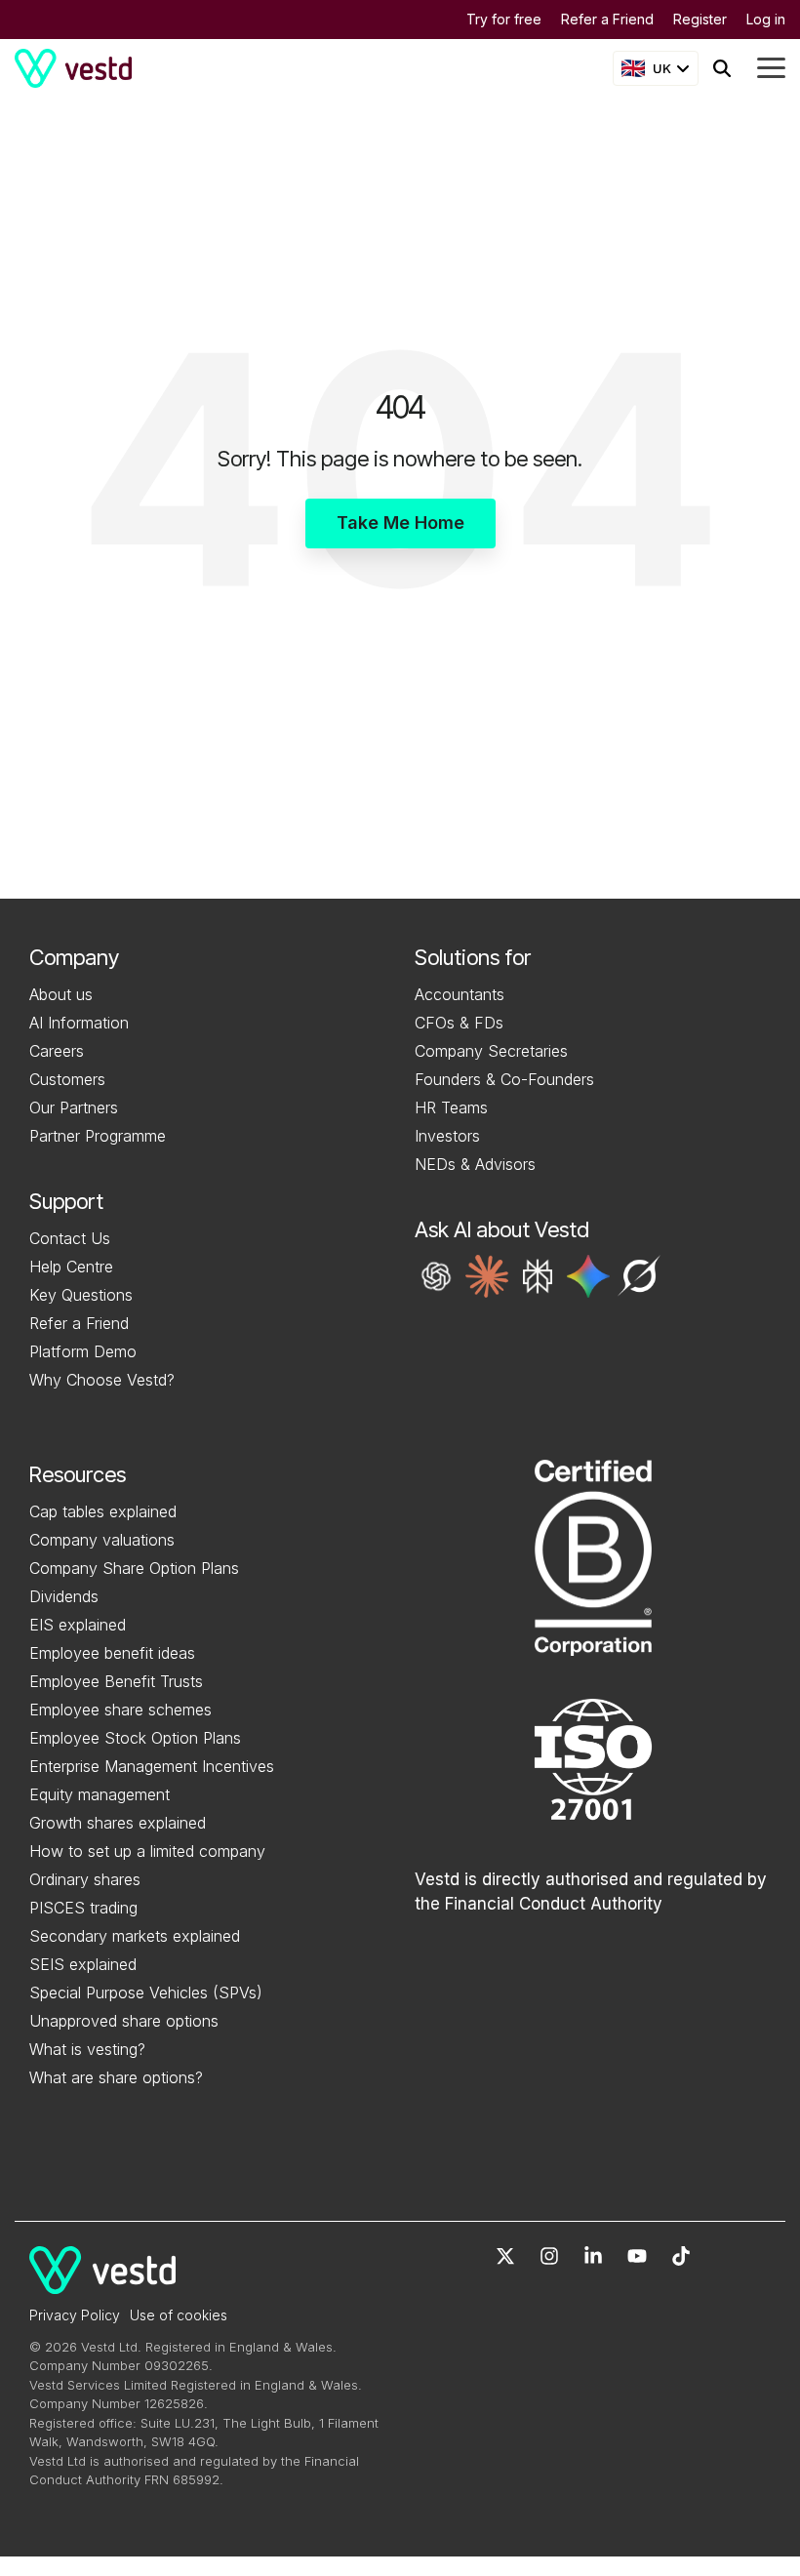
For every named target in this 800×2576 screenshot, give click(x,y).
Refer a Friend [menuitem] (607, 19)
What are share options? (116, 2077)
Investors (447, 1136)
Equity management (100, 1794)
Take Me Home (400, 523)
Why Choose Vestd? (102, 1380)
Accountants (460, 994)
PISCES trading (83, 1908)
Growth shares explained (118, 1823)
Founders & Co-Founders (504, 1079)
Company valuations (102, 1540)
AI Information (79, 1023)
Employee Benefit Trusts (116, 1681)
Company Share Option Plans (134, 1568)
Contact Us (70, 1238)
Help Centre (71, 1267)
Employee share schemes (120, 1710)
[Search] (722, 68)
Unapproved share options (124, 2021)
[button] (436, 1276)
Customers (67, 1079)
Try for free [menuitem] (504, 19)
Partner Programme (98, 1136)
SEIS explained (83, 1964)
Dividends (64, 1596)
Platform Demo (83, 1351)
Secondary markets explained (135, 1936)
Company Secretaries (491, 1051)
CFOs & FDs (459, 1023)
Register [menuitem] (700, 19)
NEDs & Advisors (475, 1164)
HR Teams (451, 1107)
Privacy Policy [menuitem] (75, 2315)
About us (61, 994)
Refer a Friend (79, 1323)
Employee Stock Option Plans (135, 1738)
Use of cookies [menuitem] (179, 2315)
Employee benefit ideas (112, 1653)
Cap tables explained (103, 1511)
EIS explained (78, 1625)
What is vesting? (87, 2049)
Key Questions (81, 1295)
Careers (57, 1051)
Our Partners (74, 1107)
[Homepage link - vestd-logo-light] (102, 2283)
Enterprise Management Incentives (152, 1766)
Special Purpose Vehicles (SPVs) (146, 1992)
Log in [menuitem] (766, 19)
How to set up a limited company (147, 1851)
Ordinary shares (85, 1879)
